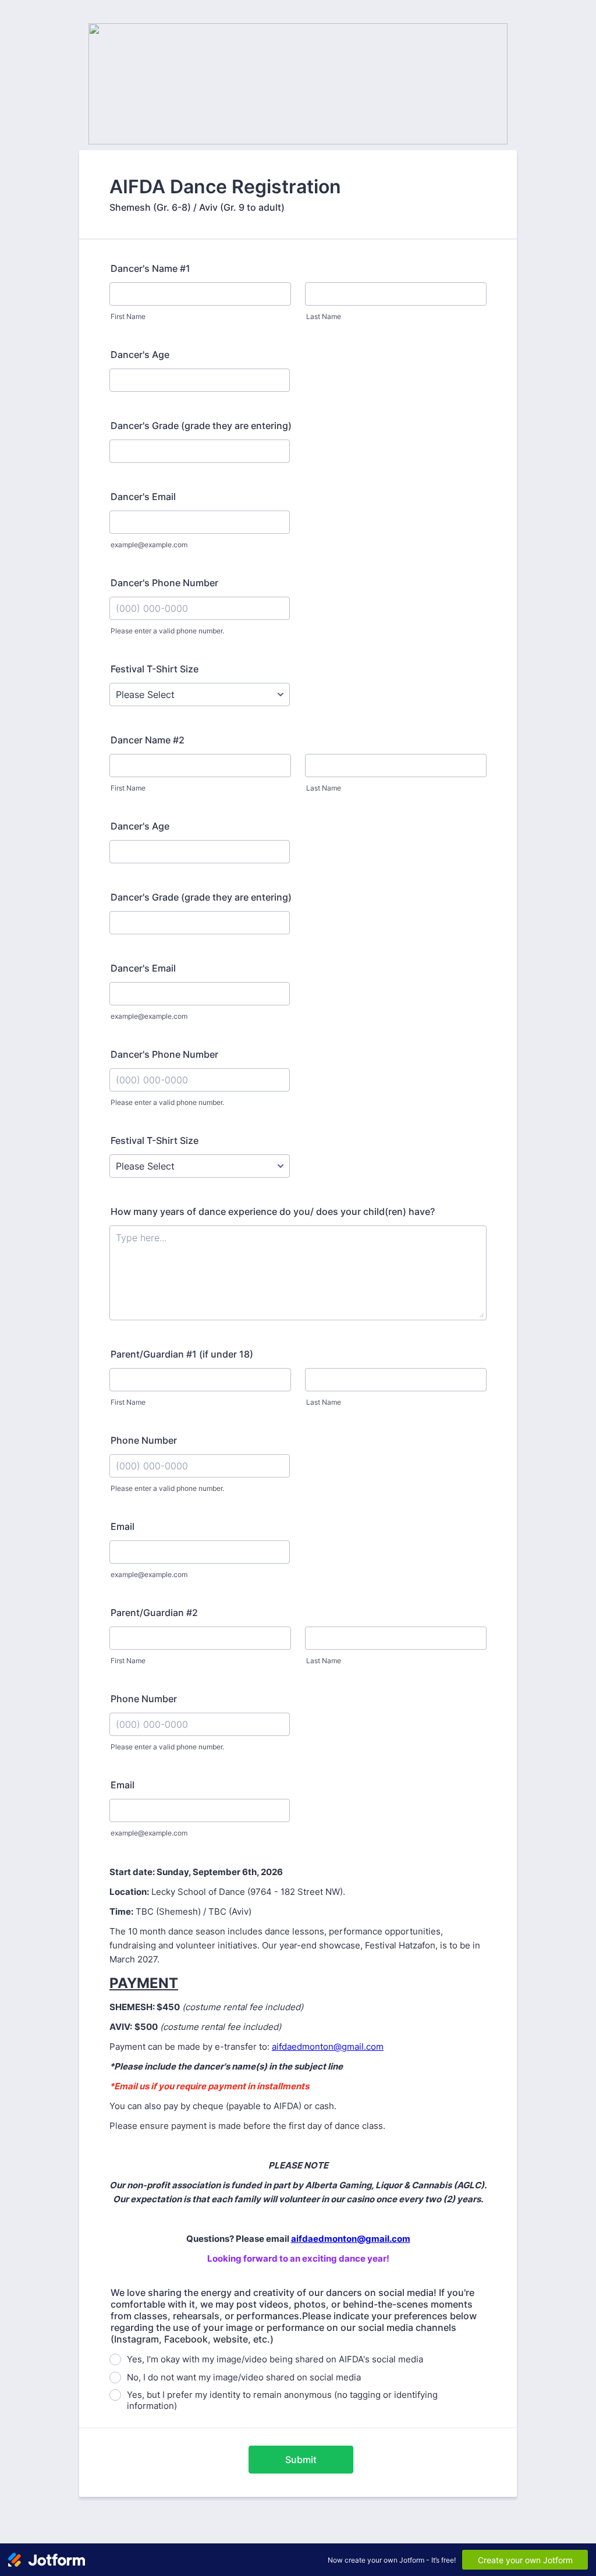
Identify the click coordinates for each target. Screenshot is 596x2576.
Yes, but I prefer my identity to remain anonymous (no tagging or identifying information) (282, 2400)
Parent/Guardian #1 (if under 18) (182, 1354)
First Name (128, 316)
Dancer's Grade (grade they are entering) (201, 426)
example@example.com (149, 545)
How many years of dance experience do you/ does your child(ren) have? (273, 1211)
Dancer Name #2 (148, 740)
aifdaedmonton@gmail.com (328, 2047)
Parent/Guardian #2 (154, 1613)
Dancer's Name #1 (150, 268)
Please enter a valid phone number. (167, 631)
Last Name (324, 316)
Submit (301, 2460)
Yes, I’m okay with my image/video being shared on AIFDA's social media (275, 2359)
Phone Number (144, 1440)
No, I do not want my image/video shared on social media (244, 2377)
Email (123, 1526)
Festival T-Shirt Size (155, 669)
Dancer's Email (143, 497)
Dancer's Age (140, 355)
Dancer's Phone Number (164, 583)
